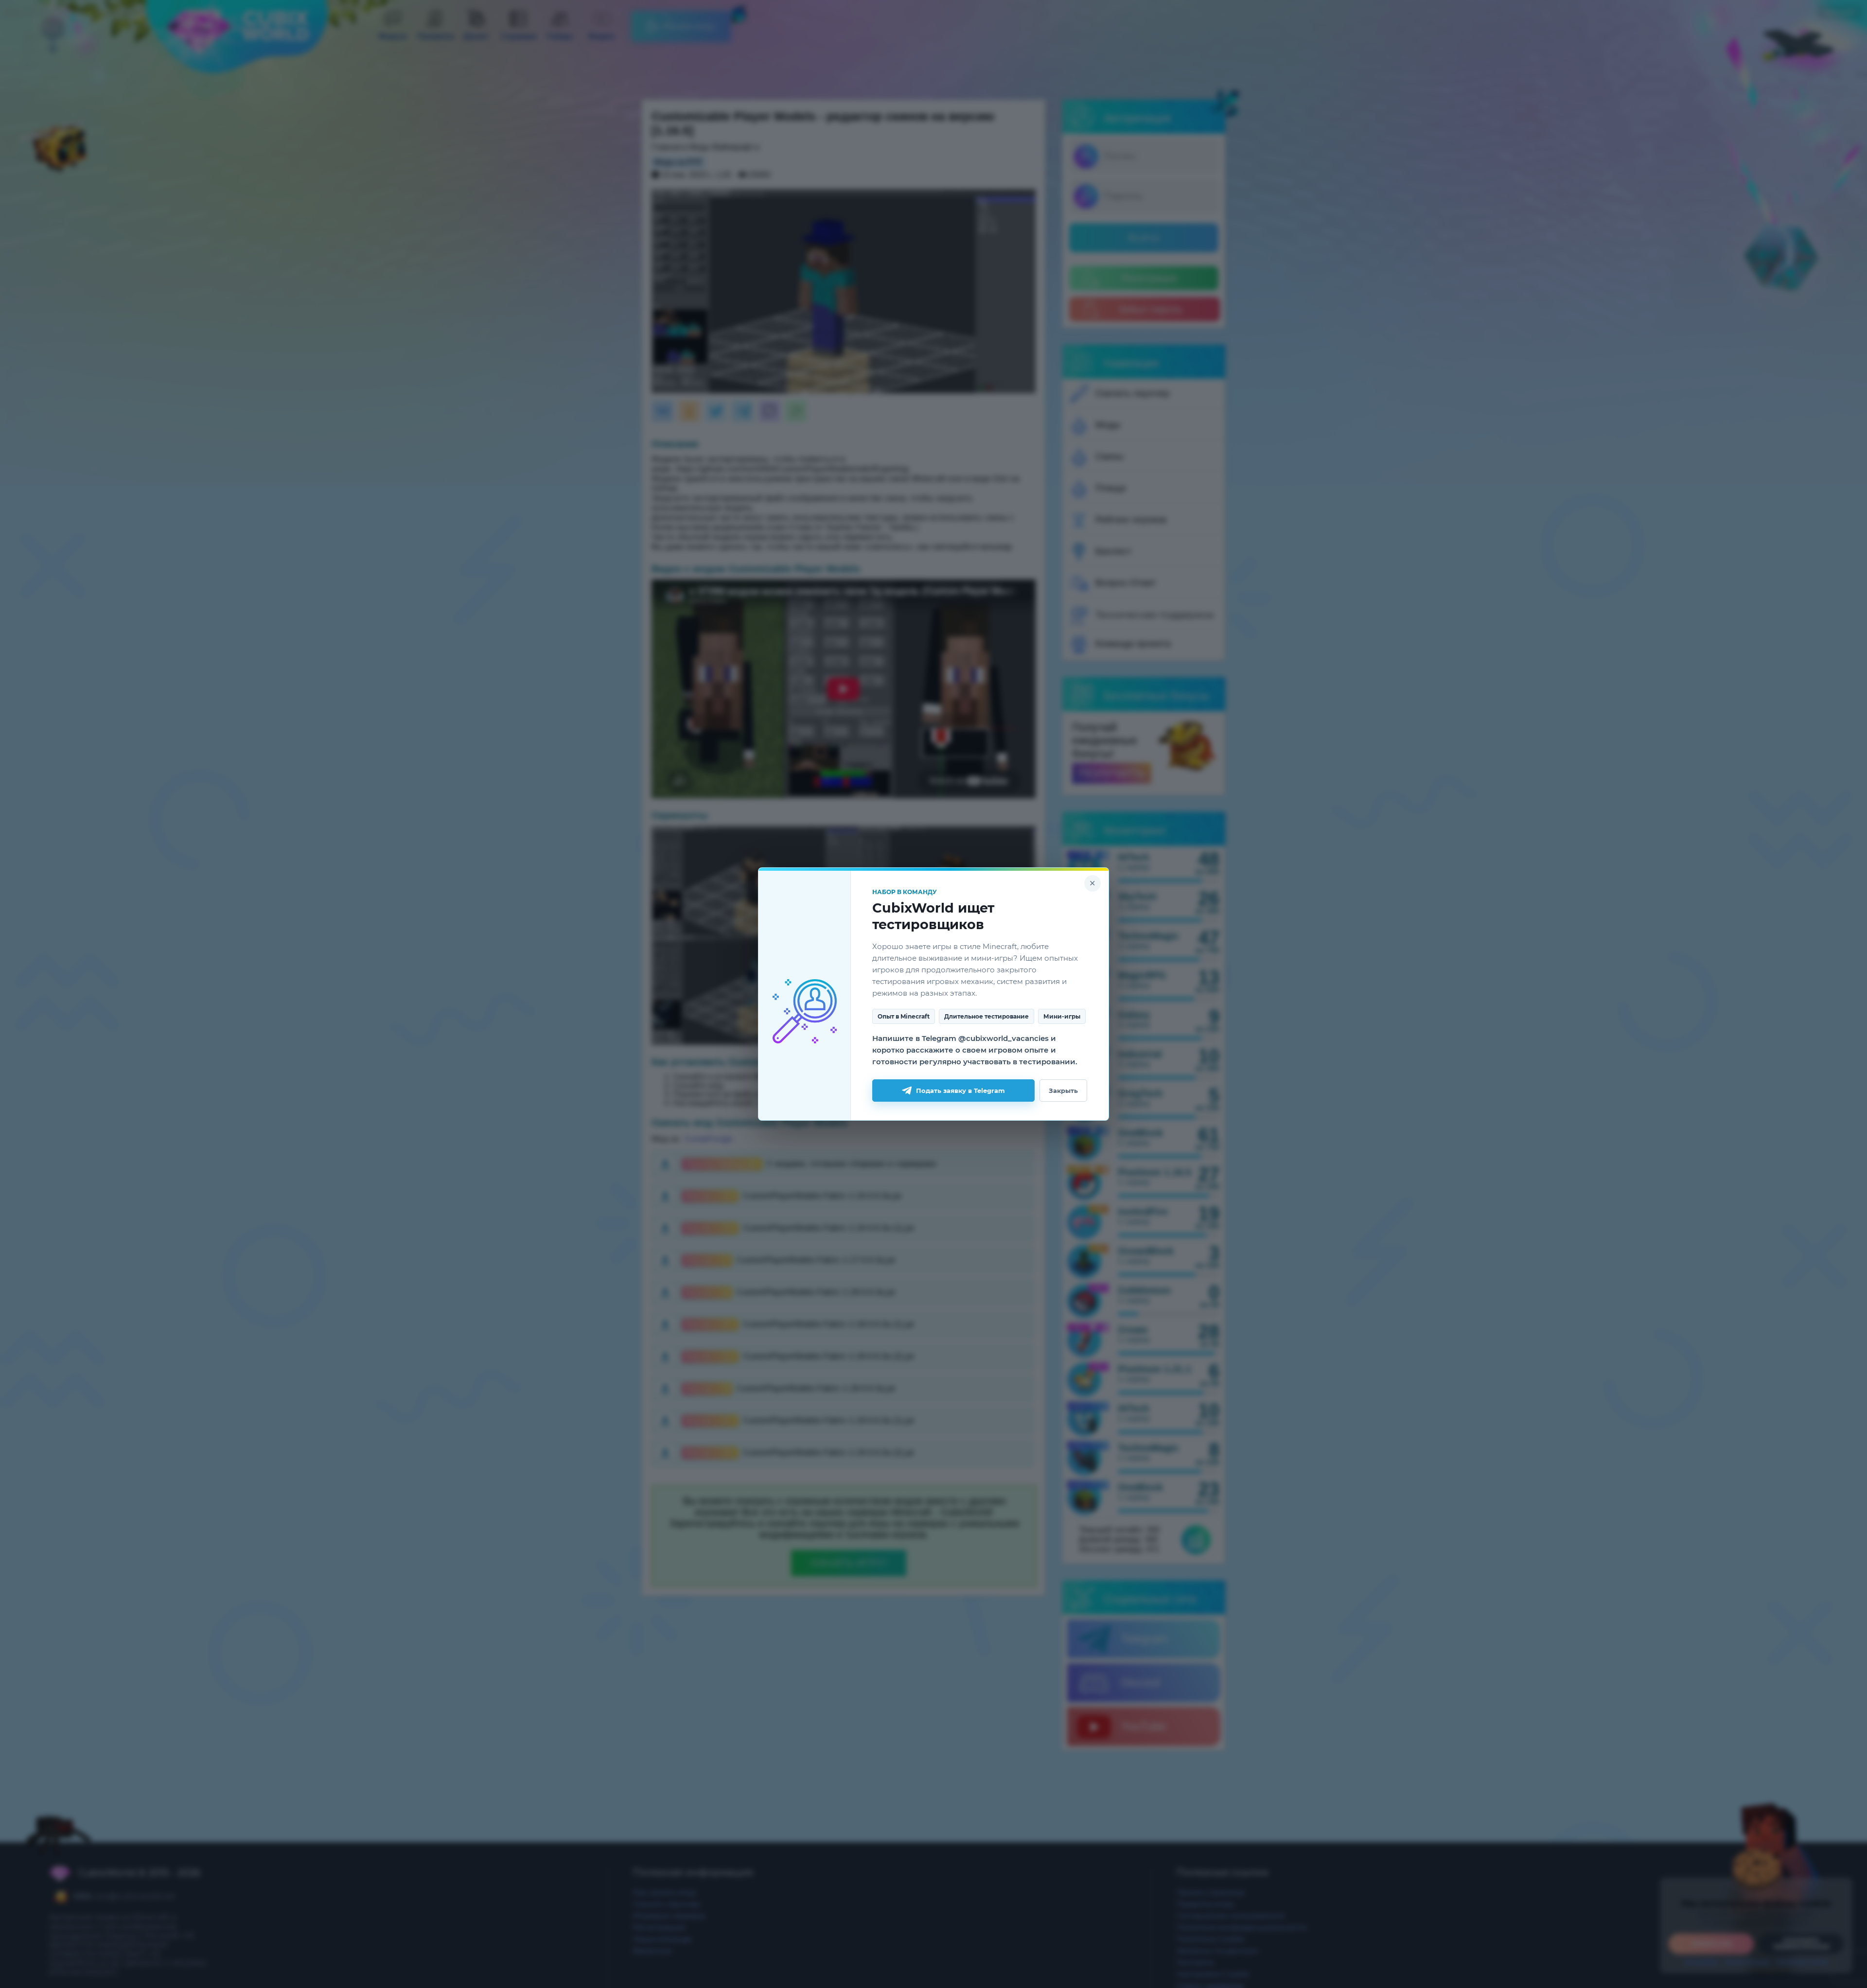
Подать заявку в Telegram (960, 1091)
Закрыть (1063, 1091)
